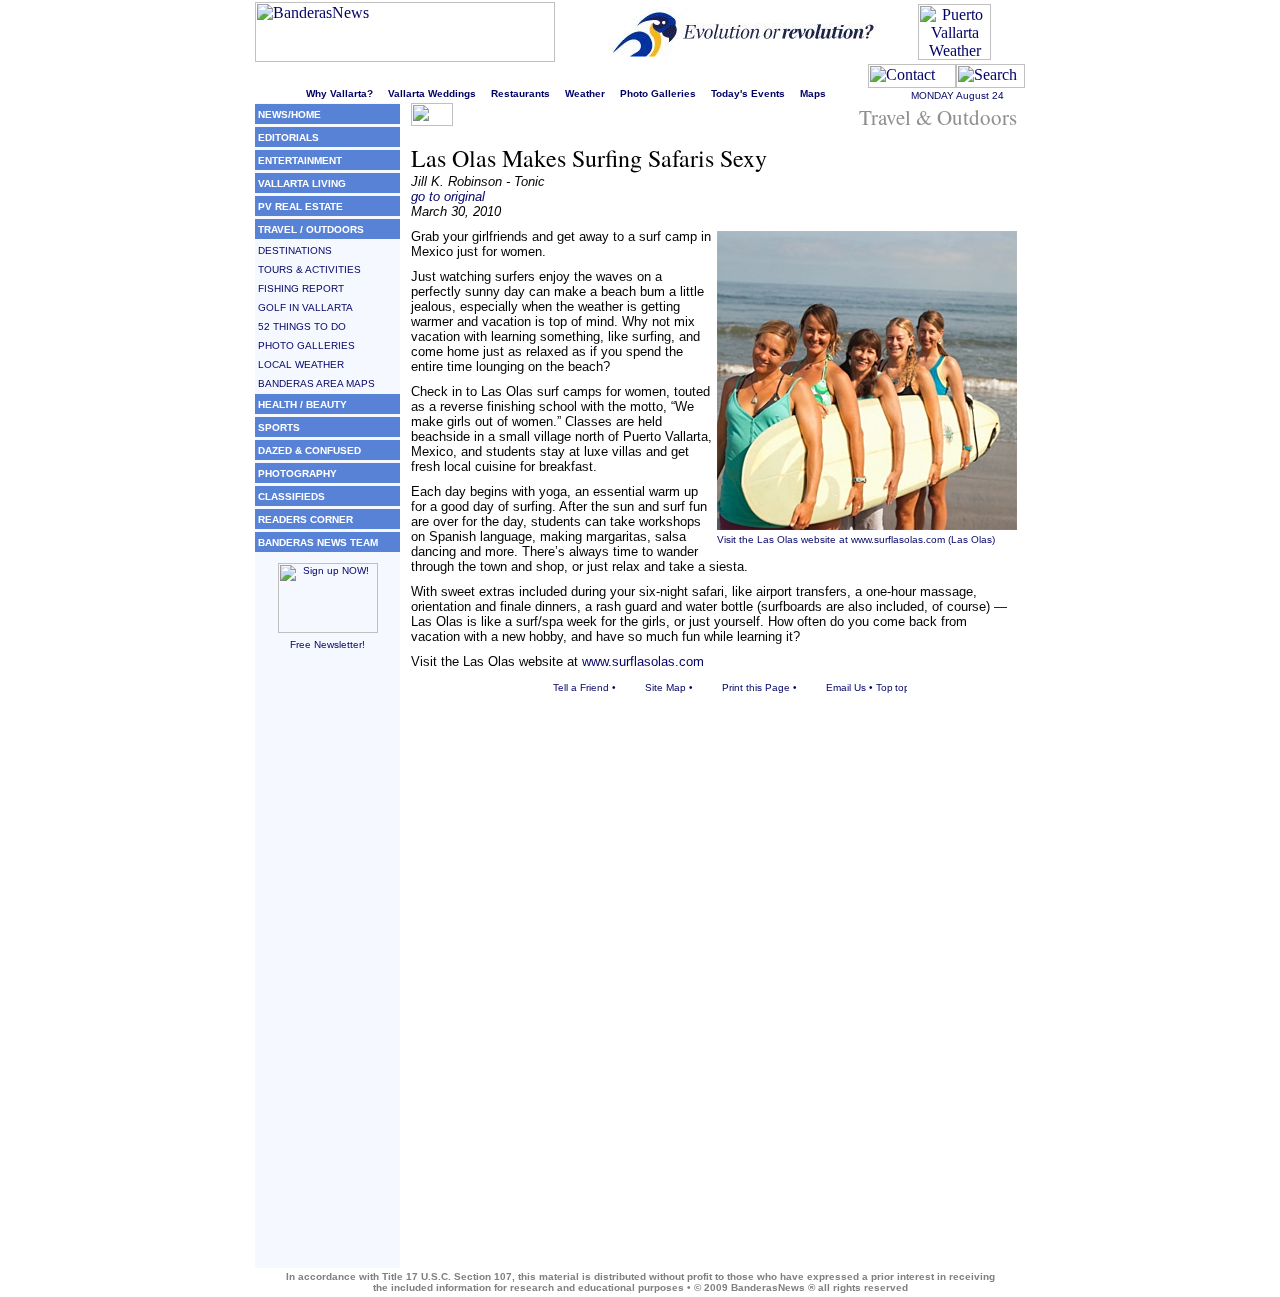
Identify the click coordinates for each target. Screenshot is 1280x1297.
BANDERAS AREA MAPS (316, 383)
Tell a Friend (581, 687)
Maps (813, 93)
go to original (448, 196)
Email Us (846, 687)
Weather (585, 93)
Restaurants (520, 93)
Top (884, 687)
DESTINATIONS (295, 250)
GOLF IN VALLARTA (305, 307)
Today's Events (748, 93)
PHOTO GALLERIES (306, 345)
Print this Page (756, 687)
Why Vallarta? (339, 93)
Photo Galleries (658, 93)
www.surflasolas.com (898, 539)
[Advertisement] (327, 968)
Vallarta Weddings (432, 93)
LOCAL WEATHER (301, 364)
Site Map (665, 687)
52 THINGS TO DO (302, 326)
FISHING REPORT (301, 288)
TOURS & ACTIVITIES (309, 269)
